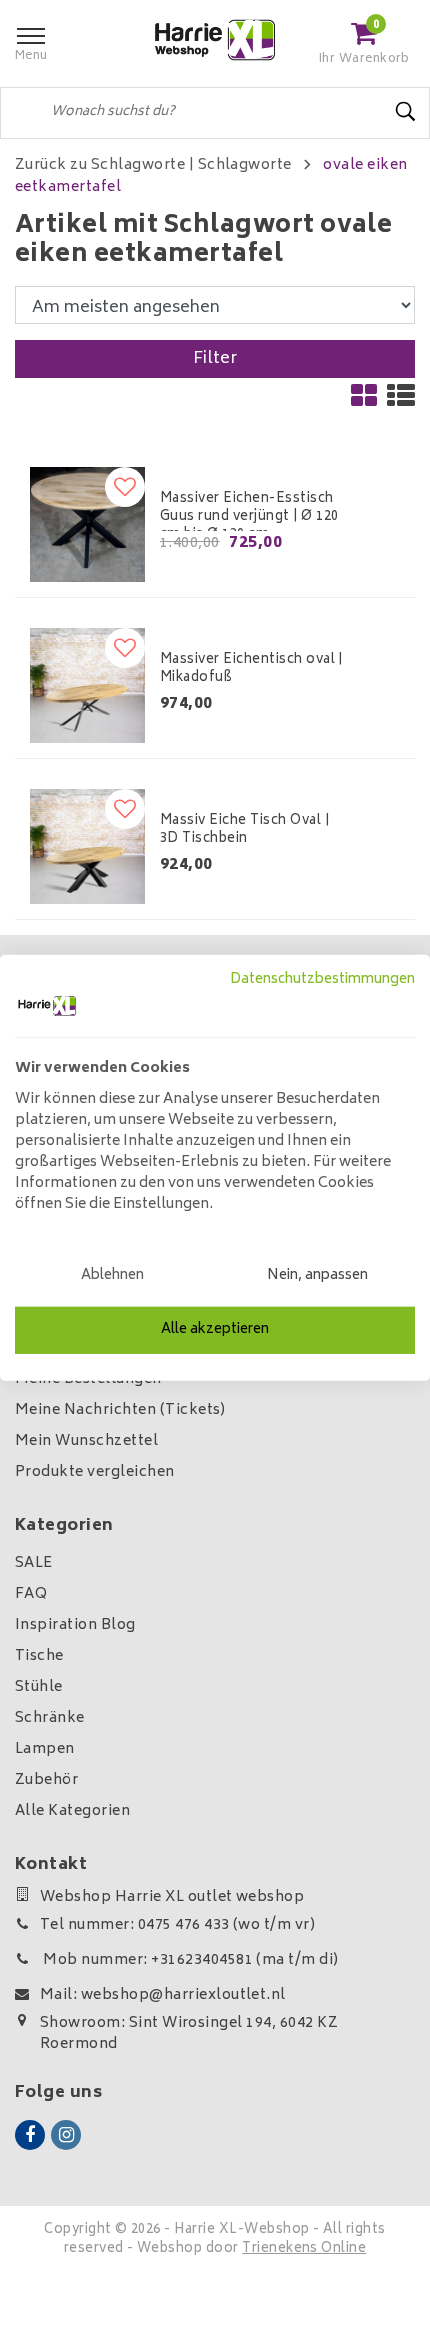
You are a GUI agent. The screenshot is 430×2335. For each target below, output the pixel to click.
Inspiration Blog (75, 1625)
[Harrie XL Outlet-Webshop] (215, 40)
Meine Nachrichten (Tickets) (120, 1410)
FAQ (31, 1594)
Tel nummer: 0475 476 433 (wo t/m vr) (177, 1925)
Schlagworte (245, 165)
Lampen (45, 1749)
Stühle (39, 1687)
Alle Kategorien (72, 1811)
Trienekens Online (304, 2249)
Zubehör (46, 1780)
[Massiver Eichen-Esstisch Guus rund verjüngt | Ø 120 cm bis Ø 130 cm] (87, 524)
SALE (34, 1563)
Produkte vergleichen (95, 1472)
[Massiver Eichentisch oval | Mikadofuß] (87, 685)
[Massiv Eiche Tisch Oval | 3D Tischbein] (87, 846)
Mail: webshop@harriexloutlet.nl (163, 1995)
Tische (39, 1656)
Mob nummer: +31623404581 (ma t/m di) (189, 1960)
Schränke (50, 1718)
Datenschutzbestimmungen (322, 979)
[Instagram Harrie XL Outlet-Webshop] (66, 2135)
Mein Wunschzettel (86, 1441)
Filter (215, 359)
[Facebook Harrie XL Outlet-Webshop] (30, 2135)
